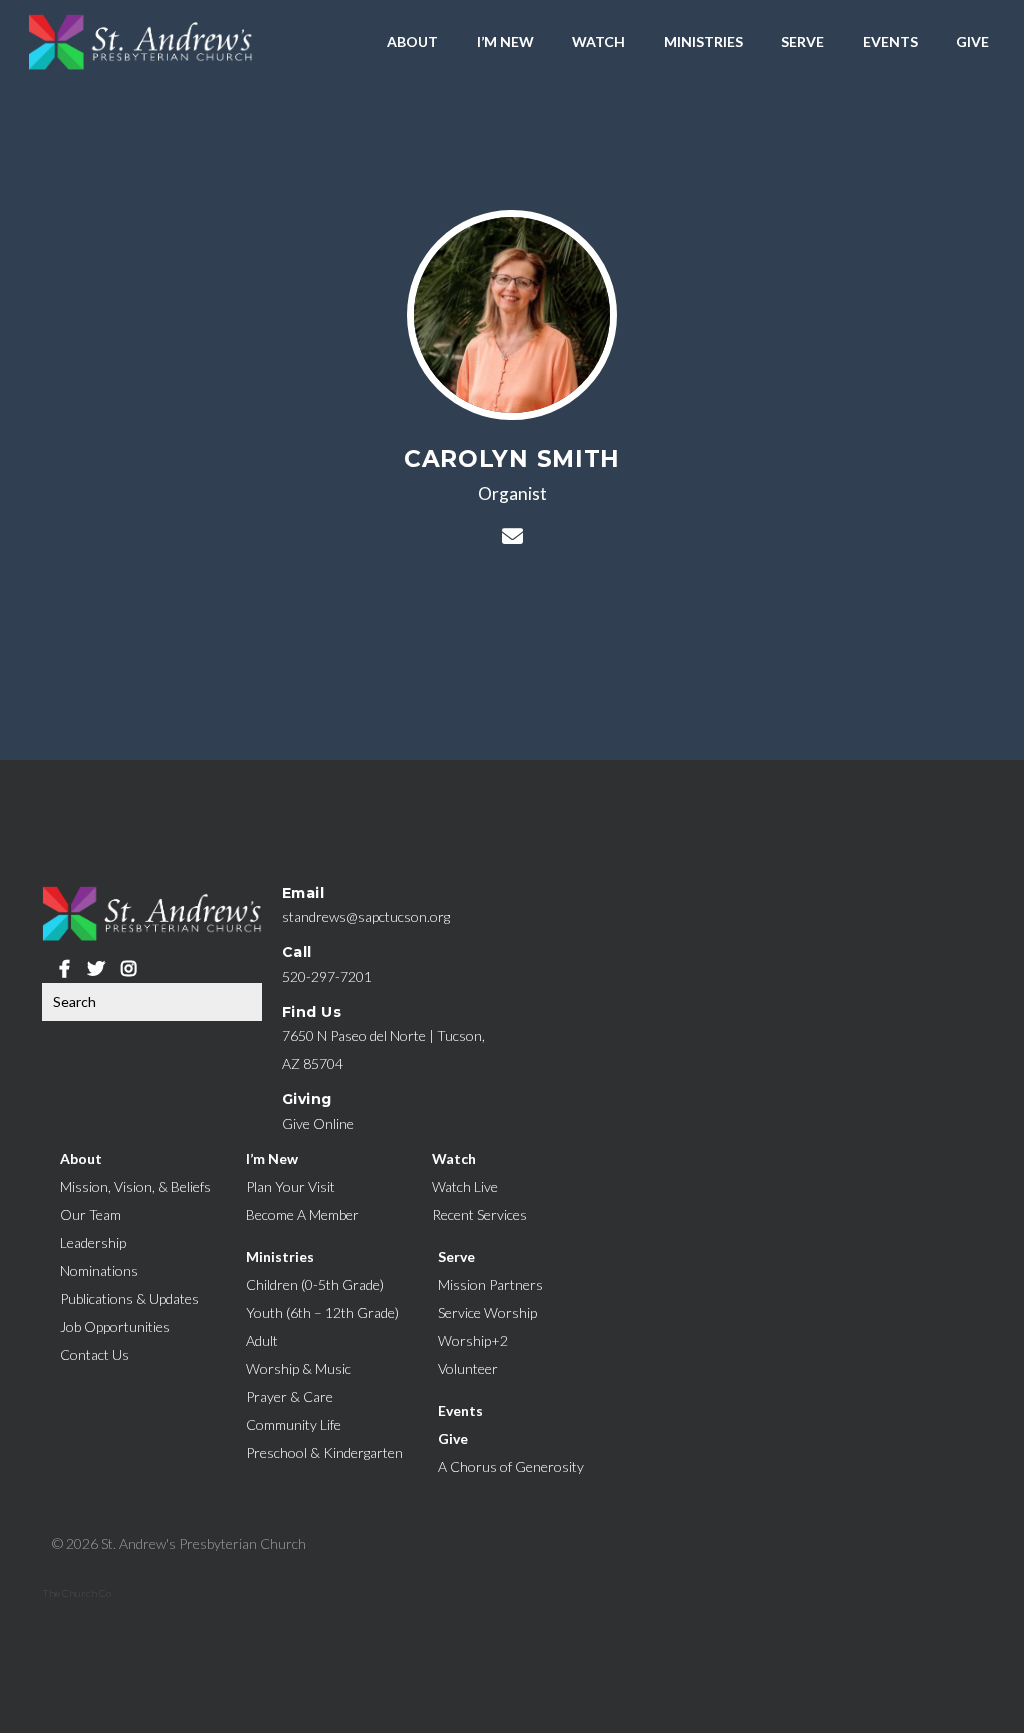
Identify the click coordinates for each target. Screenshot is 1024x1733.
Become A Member (302, 1214)
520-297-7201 (327, 976)
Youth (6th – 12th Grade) (322, 1312)
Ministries (703, 41)
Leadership (93, 1242)
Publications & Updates (129, 1298)
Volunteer (468, 1368)
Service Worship (487, 1312)
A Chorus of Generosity (511, 1466)
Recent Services (479, 1214)
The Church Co (76, 1593)
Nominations (99, 1270)
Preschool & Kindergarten (324, 1452)
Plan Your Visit (290, 1186)
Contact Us (94, 1354)
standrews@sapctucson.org (366, 916)
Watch (598, 41)
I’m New (505, 41)
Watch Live (465, 1186)
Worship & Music (298, 1368)
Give (972, 41)
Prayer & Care (289, 1396)
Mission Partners (490, 1284)
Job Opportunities (115, 1326)
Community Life (293, 1424)
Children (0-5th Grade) (315, 1284)
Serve (802, 41)
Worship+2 (473, 1340)
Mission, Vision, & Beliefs (135, 1186)
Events (890, 41)
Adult (262, 1340)
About (412, 41)
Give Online (318, 1123)
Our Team (90, 1214)
